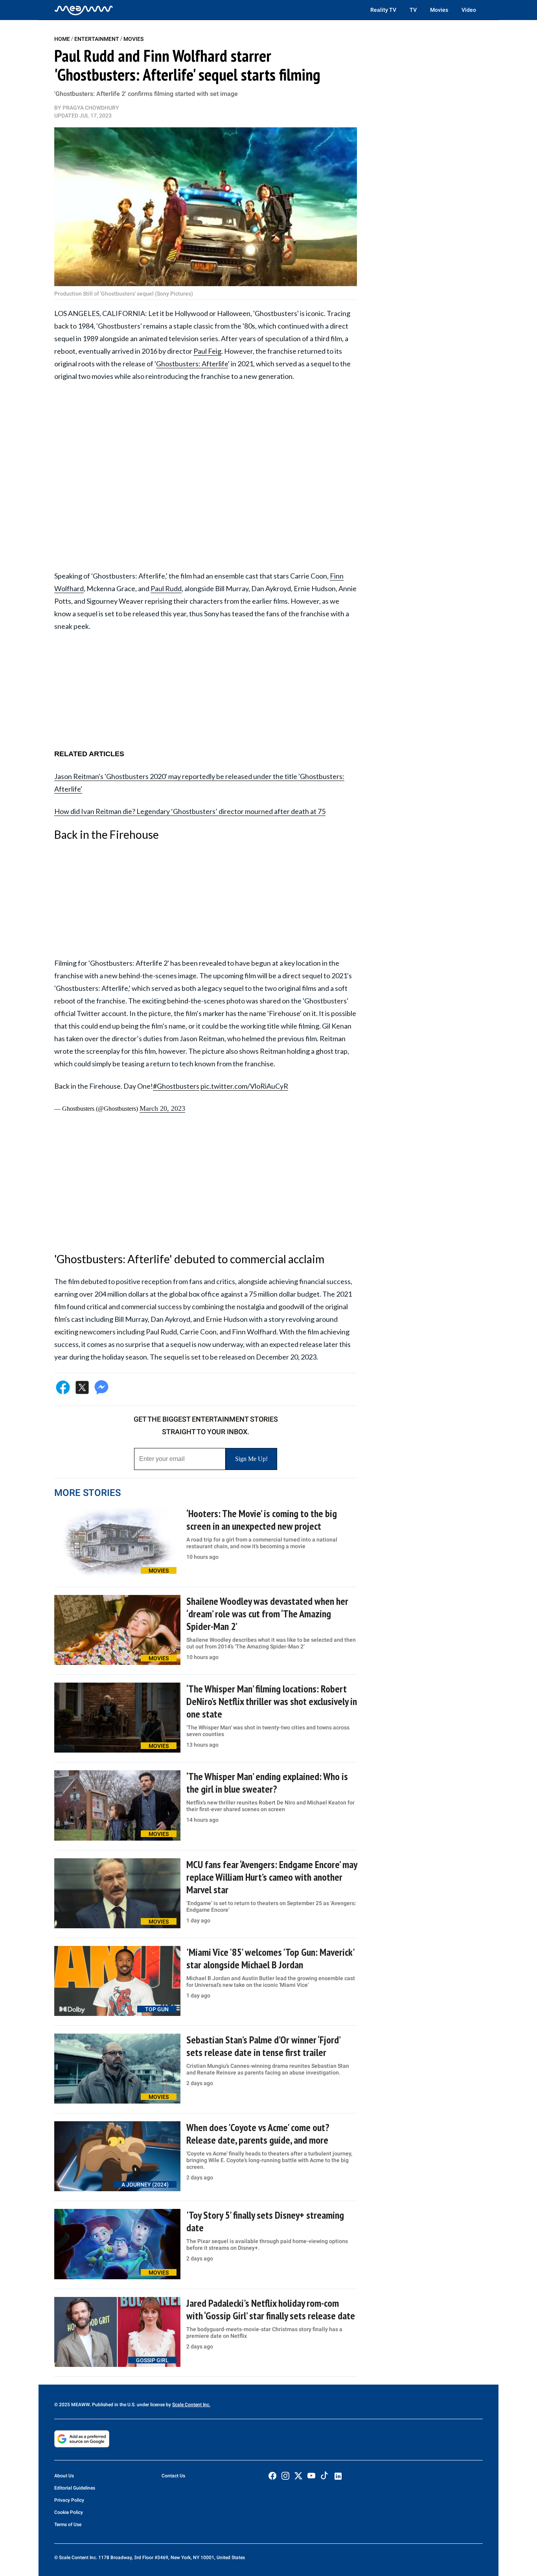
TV (413, 10)
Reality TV (383, 10)
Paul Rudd (166, 588)
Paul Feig (207, 351)
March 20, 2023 (162, 1108)
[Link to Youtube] (311, 2476)
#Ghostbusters (176, 1086)
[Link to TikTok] (324, 2477)
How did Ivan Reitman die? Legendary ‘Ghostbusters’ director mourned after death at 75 (190, 811)
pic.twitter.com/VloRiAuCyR (244, 1086)
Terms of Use (68, 2525)
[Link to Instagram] (285, 2476)
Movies (439, 10)
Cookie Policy (69, 2512)
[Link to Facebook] (272, 2476)
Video (469, 10)
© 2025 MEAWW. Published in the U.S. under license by (113, 2405)
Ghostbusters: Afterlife (192, 364)
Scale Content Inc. (191, 2405)
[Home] (84, 10)
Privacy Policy (69, 2500)
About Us (64, 2476)
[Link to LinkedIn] (338, 2476)
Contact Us (173, 2476)
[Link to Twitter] (298, 2476)
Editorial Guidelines (75, 2488)
